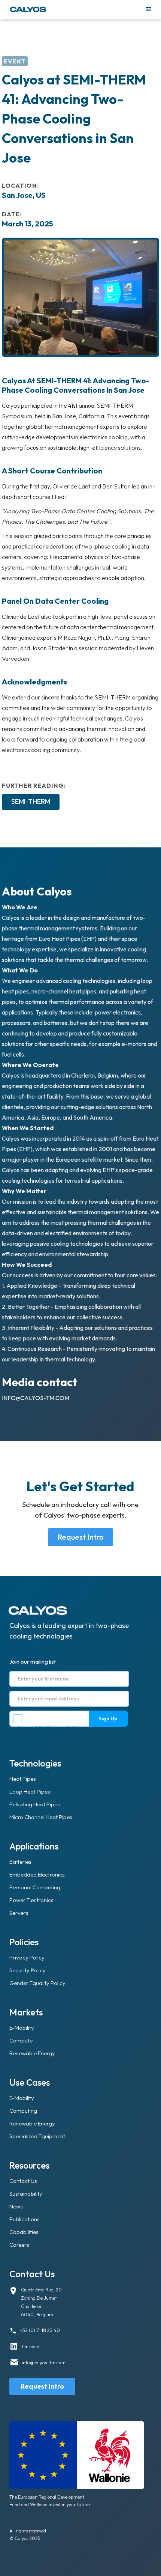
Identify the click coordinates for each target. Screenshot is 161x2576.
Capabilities (24, 2232)
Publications (25, 2219)
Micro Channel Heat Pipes (41, 1817)
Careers (19, 2245)
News (16, 2206)
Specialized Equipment (37, 2136)
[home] (75, 9)
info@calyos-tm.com (36, 1398)
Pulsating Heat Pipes (35, 1804)
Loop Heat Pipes (30, 1791)
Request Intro (80, 1537)
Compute (21, 2040)
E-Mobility (22, 2028)
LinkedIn (31, 2346)
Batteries (20, 1862)
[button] (149, 9)
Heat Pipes (23, 1779)
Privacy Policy (64, 1727)
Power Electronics (31, 1900)
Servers (19, 1913)
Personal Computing (35, 1887)
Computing (23, 2111)
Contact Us (23, 2181)
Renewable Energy (32, 2053)
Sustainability (26, 2194)
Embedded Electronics (37, 1874)
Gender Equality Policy (37, 1983)
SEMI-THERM (31, 801)
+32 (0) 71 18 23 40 (40, 2330)
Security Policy (28, 1970)
